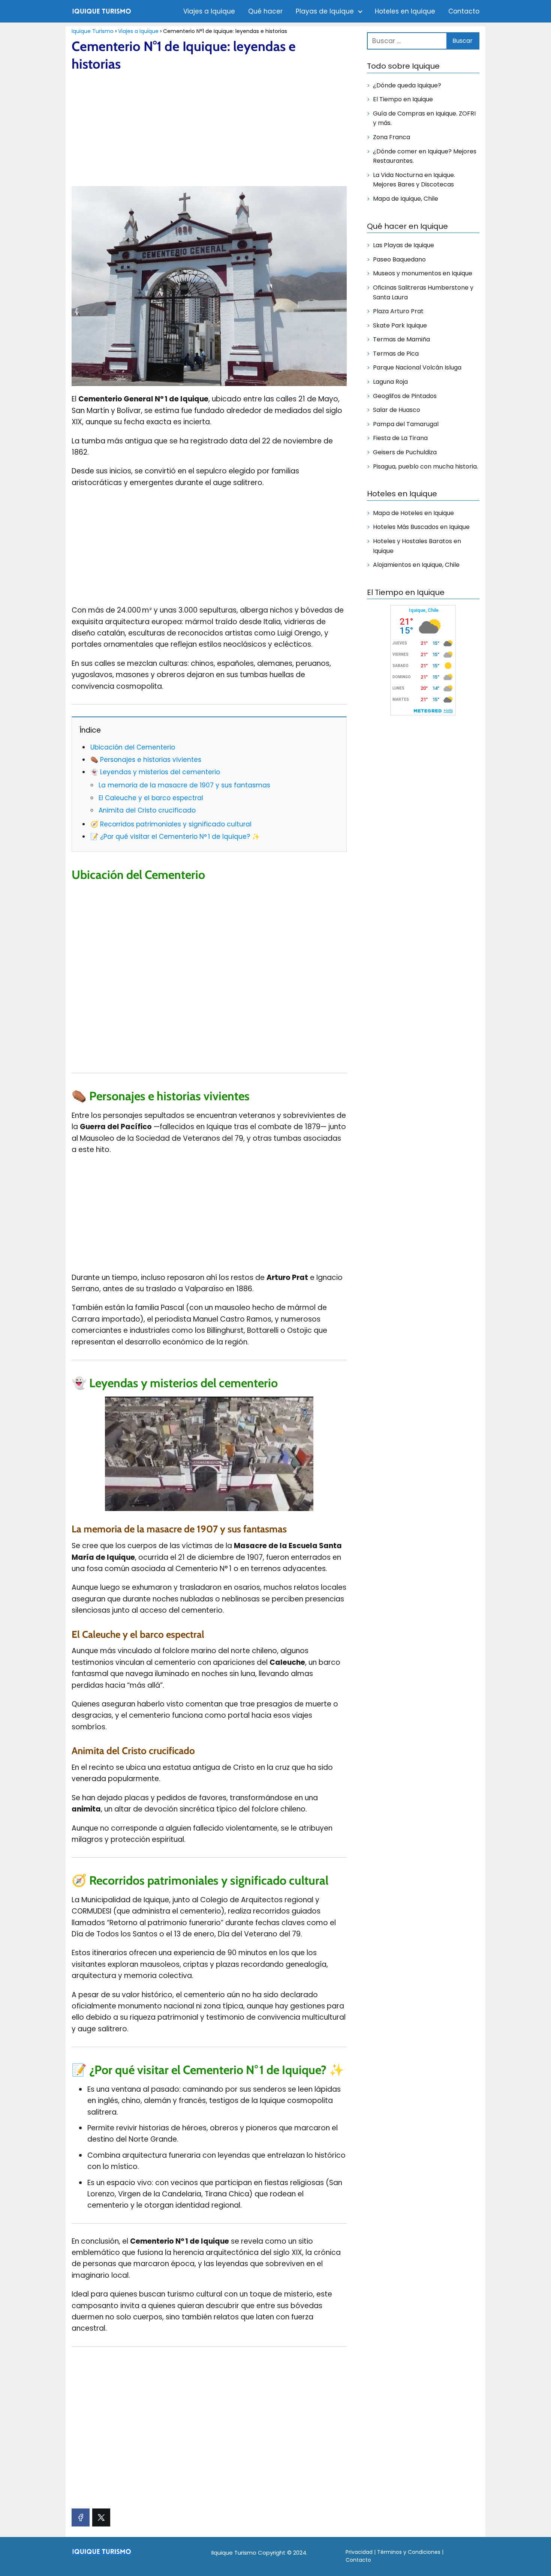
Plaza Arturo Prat (398, 311)
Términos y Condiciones (409, 2552)
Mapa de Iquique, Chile (406, 199)
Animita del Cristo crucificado (147, 810)
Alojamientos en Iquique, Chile (416, 565)
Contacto (464, 11)
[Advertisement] (209, 130)
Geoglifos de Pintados (405, 396)
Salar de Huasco (397, 410)
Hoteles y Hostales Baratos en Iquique (417, 546)
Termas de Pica (396, 354)
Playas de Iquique (325, 11)
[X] (101, 2517)
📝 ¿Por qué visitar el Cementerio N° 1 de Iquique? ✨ (175, 837)
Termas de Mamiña (401, 339)
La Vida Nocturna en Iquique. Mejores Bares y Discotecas (414, 180)
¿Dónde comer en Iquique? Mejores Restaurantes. (425, 156)
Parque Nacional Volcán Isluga (417, 367)
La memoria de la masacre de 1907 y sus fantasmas (184, 785)
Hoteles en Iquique (405, 11)
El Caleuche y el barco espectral (151, 798)
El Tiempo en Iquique (403, 99)
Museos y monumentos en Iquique (423, 273)
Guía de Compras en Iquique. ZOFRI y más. (424, 118)
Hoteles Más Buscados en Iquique (421, 527)
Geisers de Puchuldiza (405, 452)
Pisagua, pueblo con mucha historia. (425, 466)
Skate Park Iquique (400, 325)
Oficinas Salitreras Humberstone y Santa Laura (423, 292)
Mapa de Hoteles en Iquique (413, 513)
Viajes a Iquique (209, 11)
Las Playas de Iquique (404, 245)
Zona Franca (392, 137)
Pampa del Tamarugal (406, 424)
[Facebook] (81, 2517)
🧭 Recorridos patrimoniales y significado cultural (171, 824)
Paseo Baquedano (399, 259)
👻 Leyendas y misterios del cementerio (155, 772)
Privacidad (359, 2552)
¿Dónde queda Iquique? (407, 85)
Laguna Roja (390, 382)
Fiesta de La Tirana (400, 438)
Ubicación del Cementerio (133, 747)
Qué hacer (265, 11)
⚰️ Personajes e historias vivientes (146, 760)
